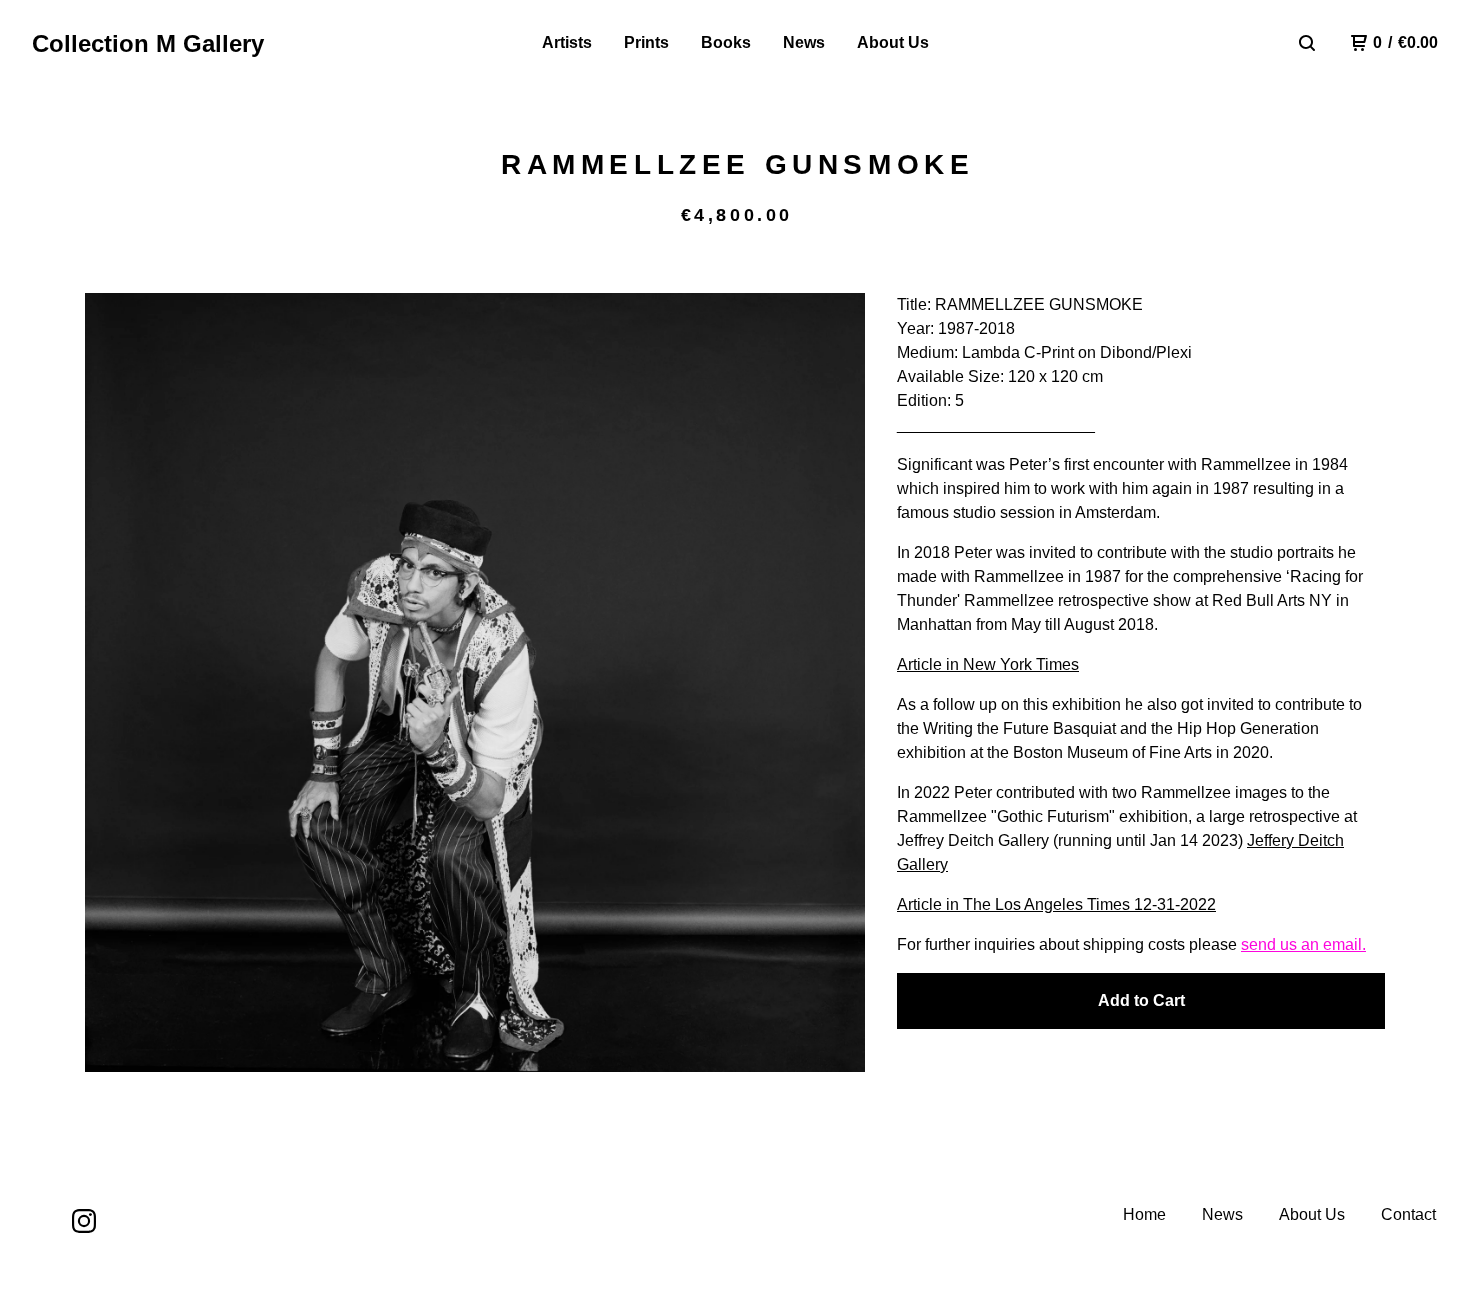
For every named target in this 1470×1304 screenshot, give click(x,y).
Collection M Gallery (148, 43)
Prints (646, 42)
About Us (893, 42)
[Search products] (1307, 43)
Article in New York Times (988, 664)
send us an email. (1303, 944)
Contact (1408, 1214)
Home (1144, 1214)
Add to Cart (1141, 1000)
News (804, 42)
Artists (567, 42)
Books (726, 42)
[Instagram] (84, 1221)
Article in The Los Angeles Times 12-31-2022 (1056, 904)
